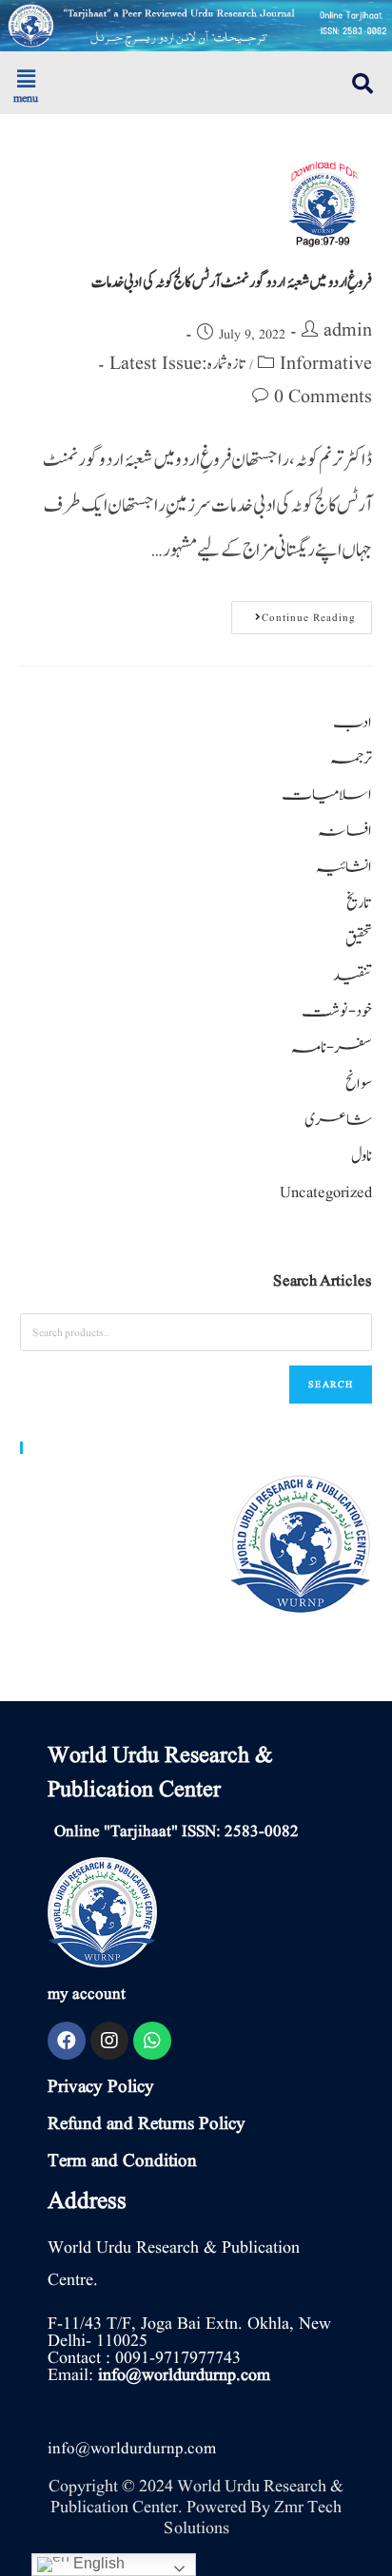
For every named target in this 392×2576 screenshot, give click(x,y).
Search (331, 1384)
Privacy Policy (101, 2087)
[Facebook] (67, 2041)
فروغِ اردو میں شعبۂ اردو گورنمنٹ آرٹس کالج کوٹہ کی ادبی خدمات (232, 282)
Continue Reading (294, 613)
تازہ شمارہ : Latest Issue (177, 364)
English (97, 2563)
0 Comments (323, 397)
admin (348, 331)
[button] (98, 80)
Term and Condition (122, 2161)
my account (87, 1995)
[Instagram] (109, 2041)
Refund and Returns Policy (147, 2124)
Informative (326, 364)
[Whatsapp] (152, 2041)
